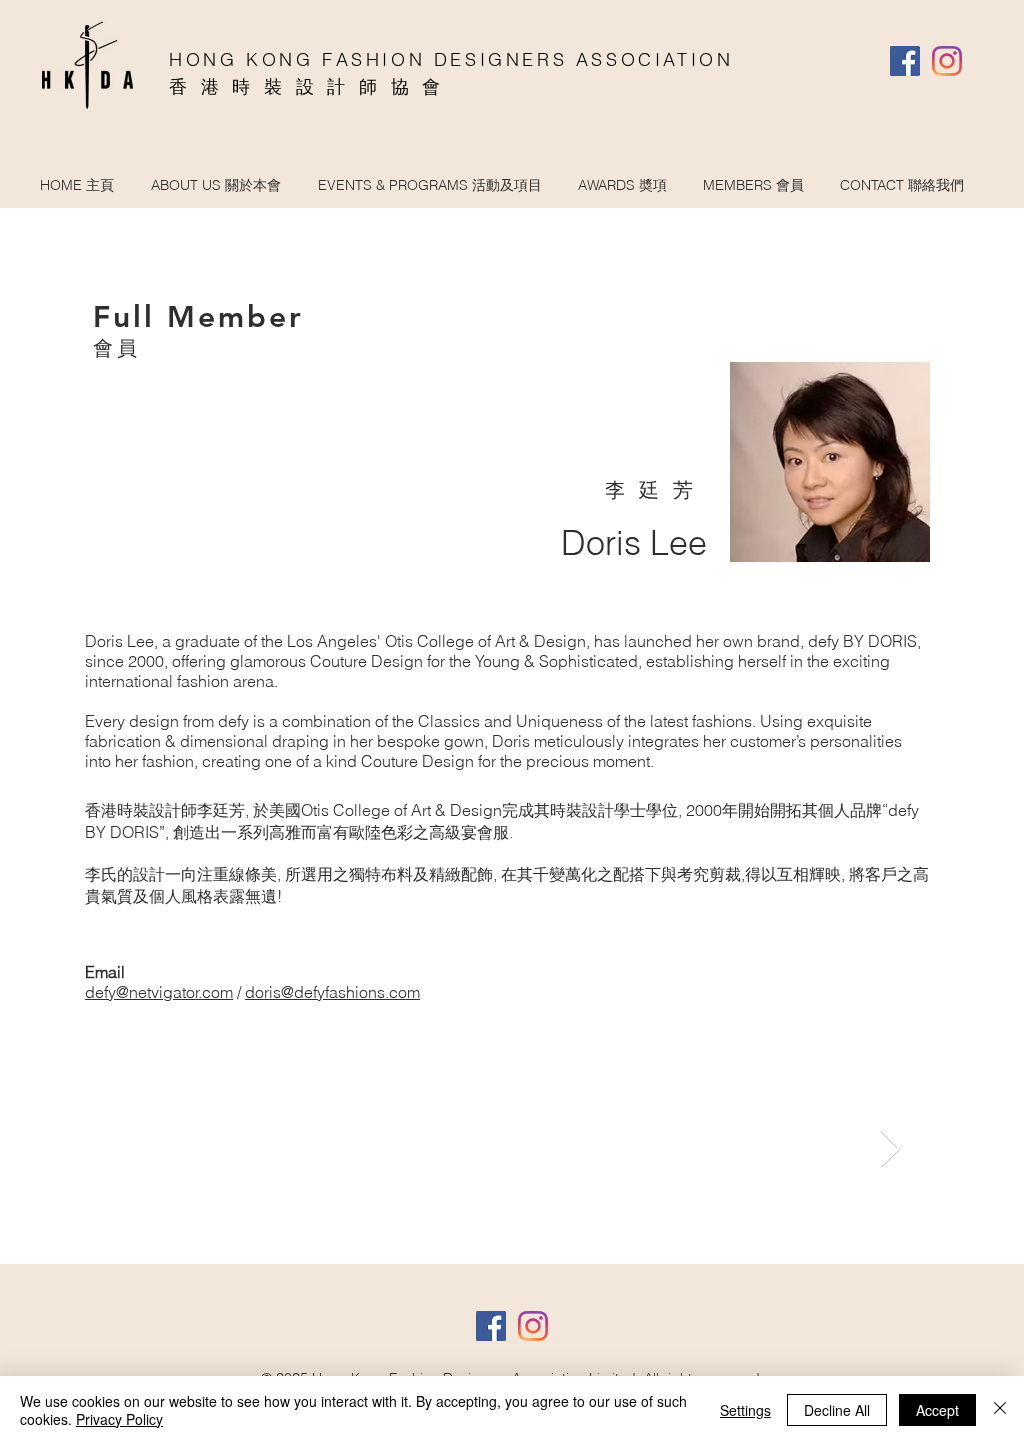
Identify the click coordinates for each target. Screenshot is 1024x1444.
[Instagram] (947, 61)
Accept (937, 1410)
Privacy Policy (119, 1419)
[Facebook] (905, 61)
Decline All (837, 1410)
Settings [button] (745, 1410)
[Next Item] (890, 1149)
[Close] (1000, 1410)
